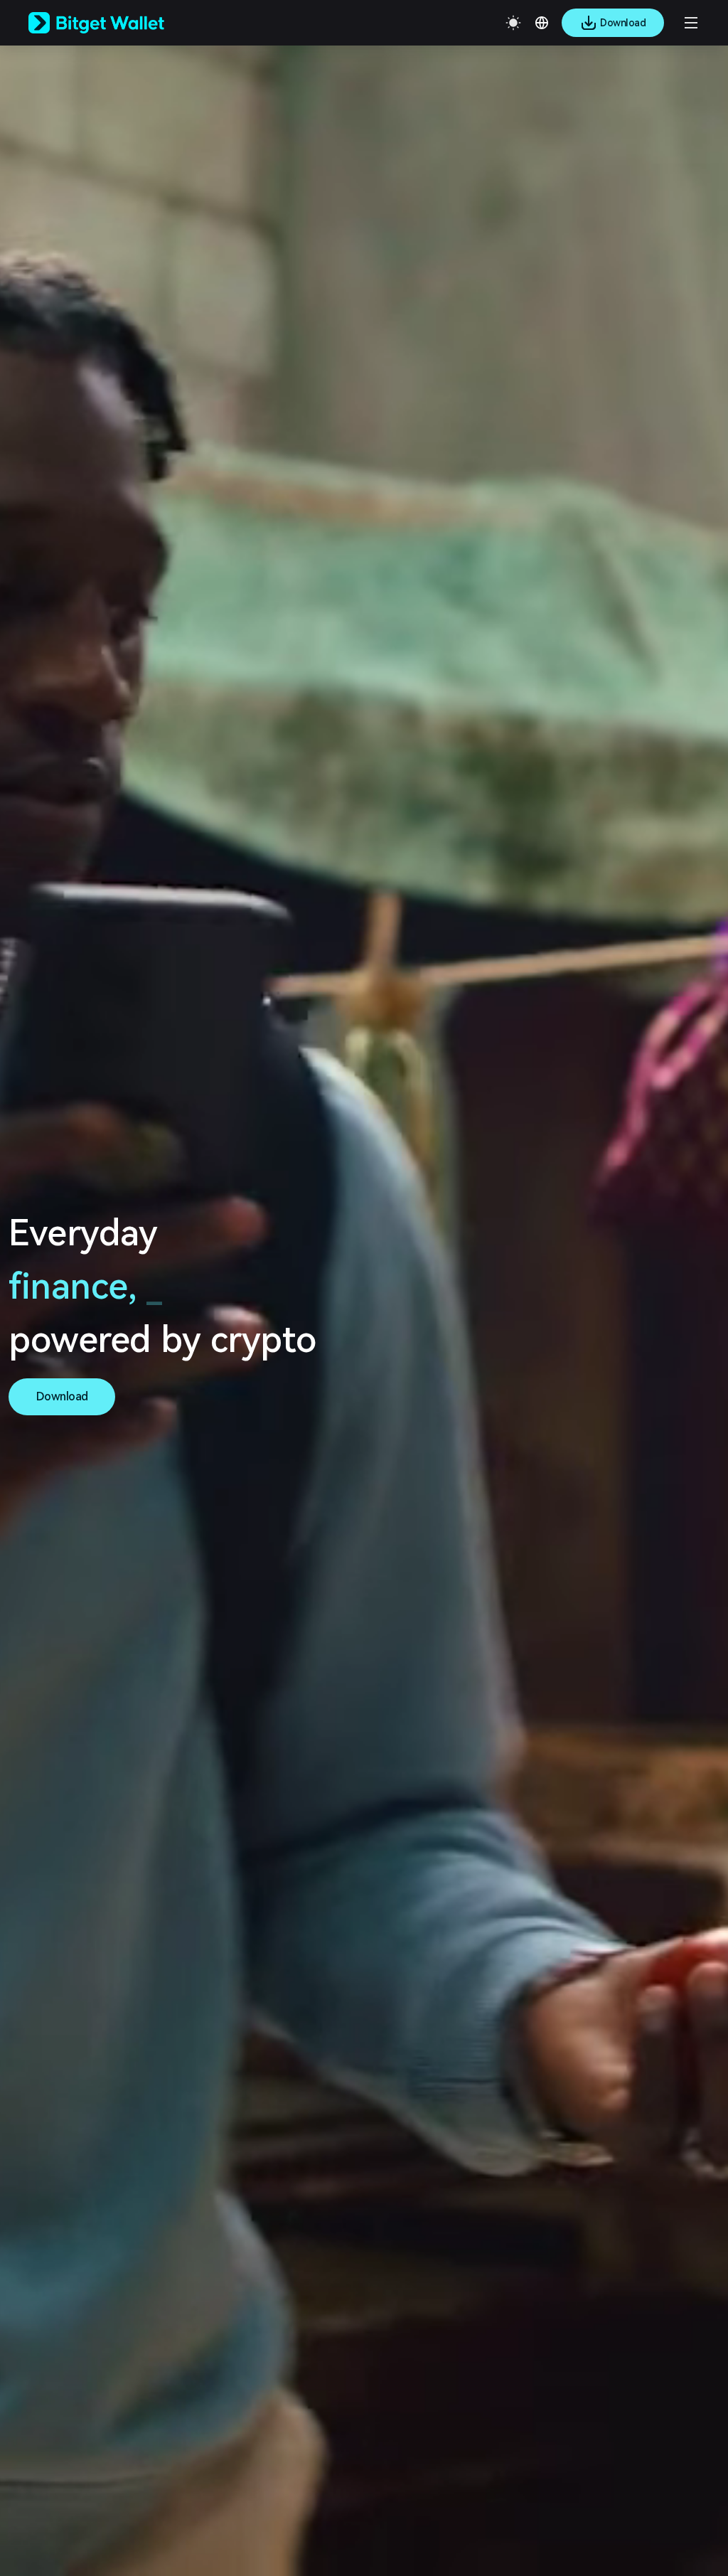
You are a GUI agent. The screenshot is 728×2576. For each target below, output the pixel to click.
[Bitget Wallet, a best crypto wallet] (114, 23)
